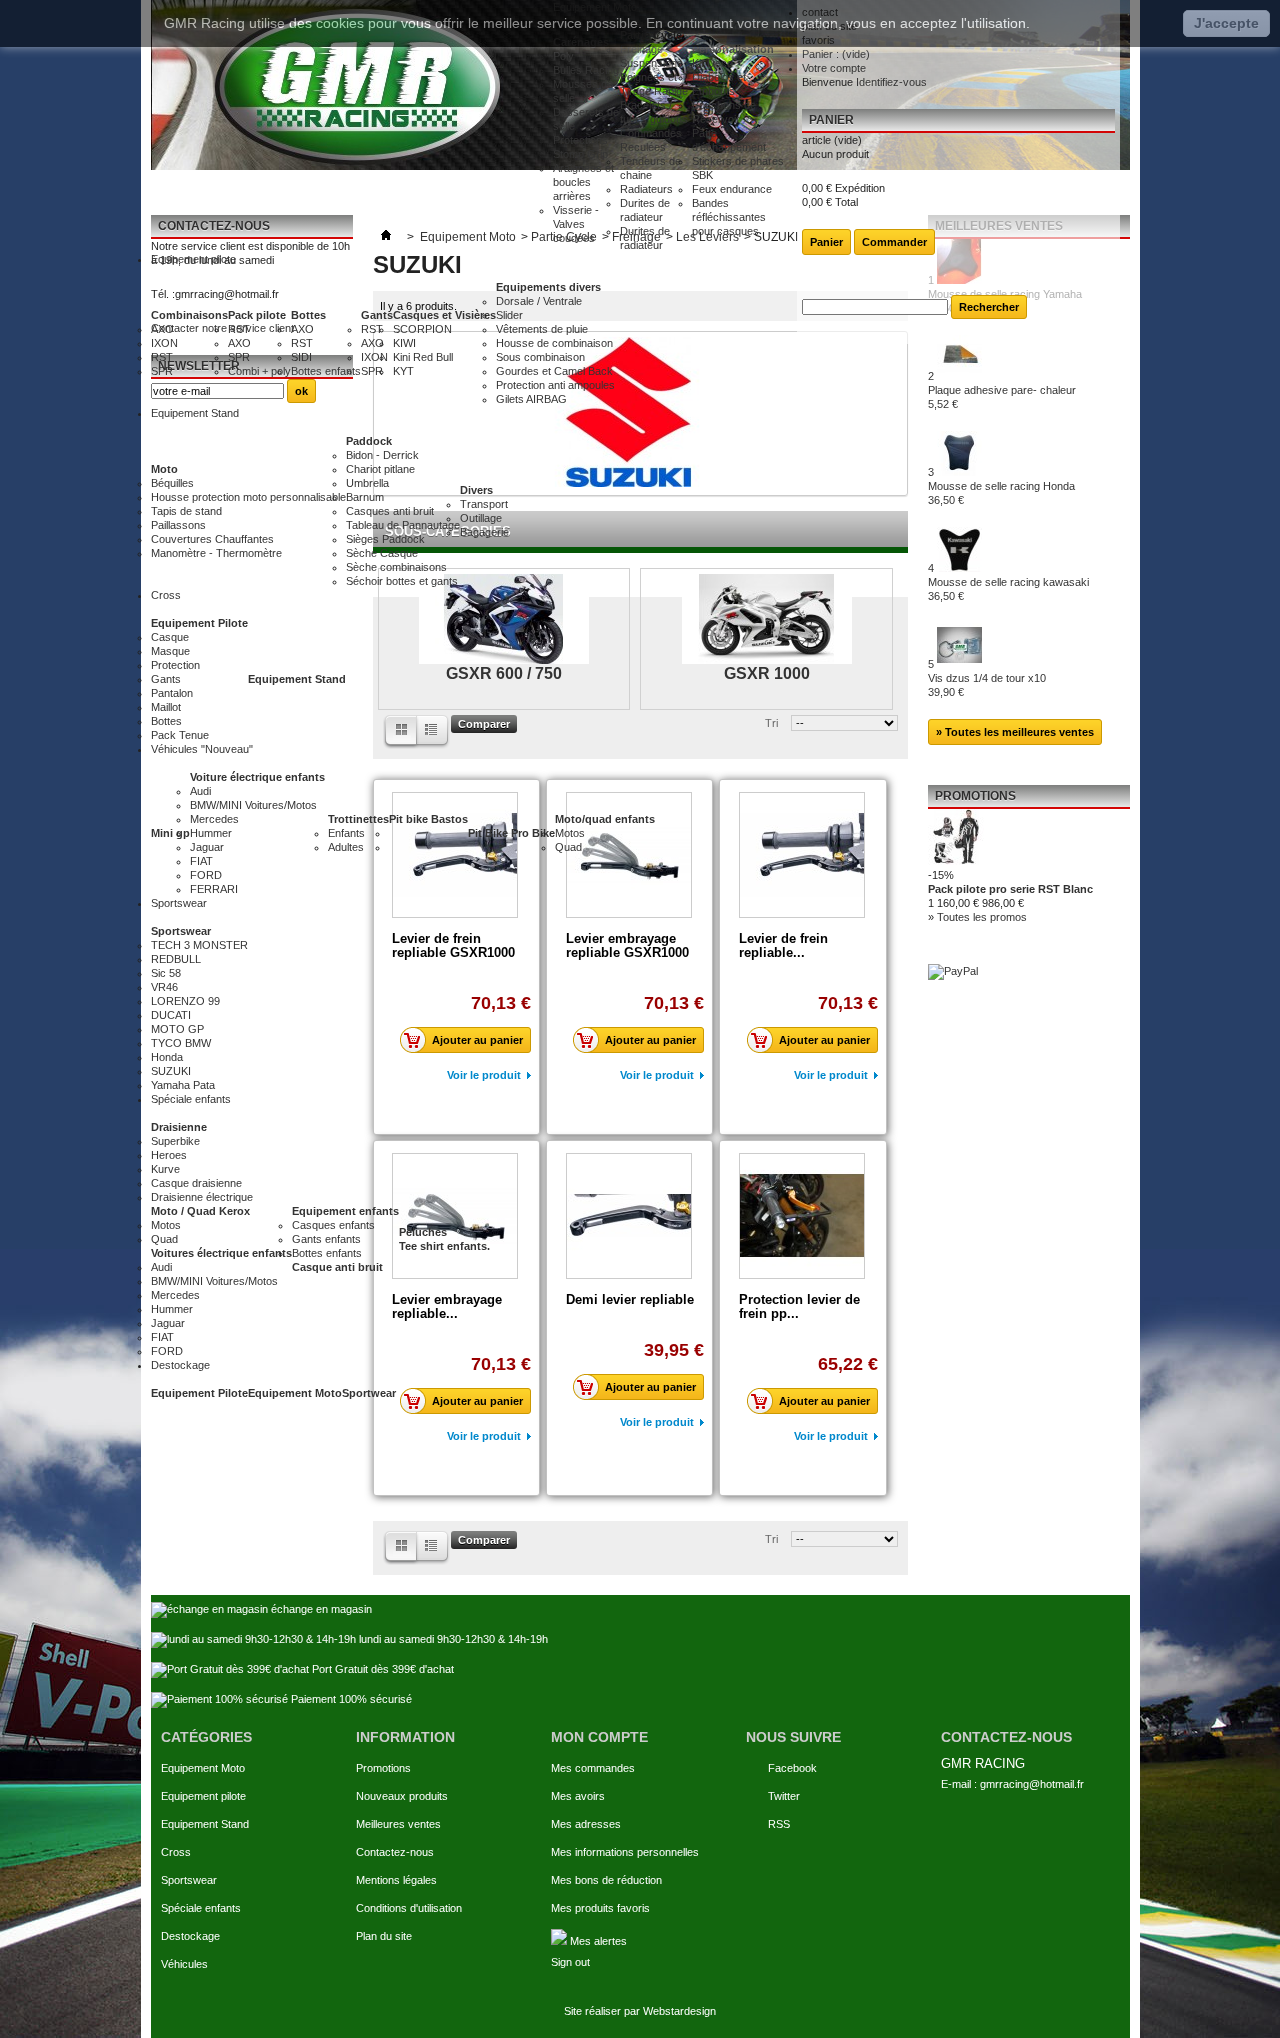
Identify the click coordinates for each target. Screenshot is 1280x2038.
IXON (164, 343)
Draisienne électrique (202, 1197)
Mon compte (599, 1737)
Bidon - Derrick (382, 455)
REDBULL (176, 959)
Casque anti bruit (337, 1267)
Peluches (423, 1232)
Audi (200, 791)
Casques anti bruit (390, 511)
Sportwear (369, 1393)
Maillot (166, 707)
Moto (164, 469)
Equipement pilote (203, 1796)
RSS (779, 1824)
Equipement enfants (345, 1211)
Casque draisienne (196, 1183)
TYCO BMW (181, 1043)
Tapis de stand (186, 511)
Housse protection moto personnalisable (248, 497)
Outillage (481, 518)
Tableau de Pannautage (403, 525)
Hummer (211, 833)
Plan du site (384, 1936)
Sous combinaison (540, 357)
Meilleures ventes (398, 1824)
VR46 (164, 987)
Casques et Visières (444, 315)
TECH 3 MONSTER (199, 945)
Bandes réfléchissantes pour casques (729, 217)
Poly (563, 56)
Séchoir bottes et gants (402, 581)
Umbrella (367, 483)
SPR (162, 371)
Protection (175, 665)
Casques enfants (333, 1225)
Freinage (641, 49)
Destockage (190, 1936)
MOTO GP (177, 1029)
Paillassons (178, 525)
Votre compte (834, 68)
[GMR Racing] (352, 85)
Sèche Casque (382, 553)
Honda (167, 1057)
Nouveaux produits (402, 1796)
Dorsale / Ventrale (539, 301)
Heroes (169, 1155)
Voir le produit (484, 1436)
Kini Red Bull (423, 357)
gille (434, 1548)
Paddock (369, 441)
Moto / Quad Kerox (200, 1211)
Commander (894, 242)
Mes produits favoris (600, 1908)
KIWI (404, 343)
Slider (509, 315)
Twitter (784, 1796)
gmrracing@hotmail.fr (1032, 1784)
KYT (403, 371)
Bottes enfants (326, 371)
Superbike (175, 1141)
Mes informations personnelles (625, 1852)
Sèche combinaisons (396, 567)
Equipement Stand (297, 679)
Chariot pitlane (380, 469)
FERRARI (214, 889)
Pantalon (172, 693)
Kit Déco (712, 63)
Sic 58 (166, 973)
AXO (162, 329)
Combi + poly (259, 371)
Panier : (836, 54)
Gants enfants (326, 1239)
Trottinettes (358, 819)
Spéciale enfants (201, 1908)
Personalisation (733, 49)
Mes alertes (597, 1941)
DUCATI (171, 1015)
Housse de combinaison (554, 343)
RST (162, 357)
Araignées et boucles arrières (583, 182)
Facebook (792, 1768)
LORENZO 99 (185, 1001)
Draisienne (179, 1127)
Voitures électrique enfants (221, 1253)
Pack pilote (257, 315)
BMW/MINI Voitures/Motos (253, 805)
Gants (377, 315)
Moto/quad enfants (605, 819)
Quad (568, 847)
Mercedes (214, 819)
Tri (771, 1539)
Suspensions (651, 63)
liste (400, 1548)
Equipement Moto (295, 1393)
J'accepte (1226, 23)
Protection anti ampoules (555, 385)
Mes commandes (593, 1768)
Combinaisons (189, 315)
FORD (206, 875)
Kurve (165, 1169)
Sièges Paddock (385, 539)
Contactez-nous (395, 1852)
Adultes (346, 847)
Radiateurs (646, 189)
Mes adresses (586, 1824)
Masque (170, 651)
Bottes (308, 315)
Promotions (383, 1768)
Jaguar (207, 847)
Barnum (365, 497)
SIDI (301, 357)
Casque (170, 637)
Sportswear (181, 931)
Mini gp (170, 833)
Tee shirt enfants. (444, 1246)
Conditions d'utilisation (409, 1908)
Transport (484, 504)
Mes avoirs (578, 1796)
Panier (831, 120)
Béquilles (172, 483)
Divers (476, 490)
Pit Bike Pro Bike (511, 833)
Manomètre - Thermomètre (216, 553)
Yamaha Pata (183, 1085)
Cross (176, 1852)
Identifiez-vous (891, 82)
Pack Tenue (180, 735)
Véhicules (184, 1964)
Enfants (346, 833)
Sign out (570, 1962)
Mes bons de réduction (606, 1880)
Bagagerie (484, 532)
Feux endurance (732, 189)
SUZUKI (171, 1071)
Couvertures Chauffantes (212, 539)
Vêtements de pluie (542, 329)
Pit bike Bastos (428, 819)
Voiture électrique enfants (257, 777)
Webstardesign (679, 2011)
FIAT (201, 861)
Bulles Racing (586, 70)
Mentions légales (396, 1880)
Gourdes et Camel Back (554, 371)
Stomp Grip (580, 154)
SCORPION (422, 329)
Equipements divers (548, 287)
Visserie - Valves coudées (576, 224)
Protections (580, 140)
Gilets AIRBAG (531, 399)
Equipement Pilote (199, 623)
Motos (570, 833)
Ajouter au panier (477, 1401)
